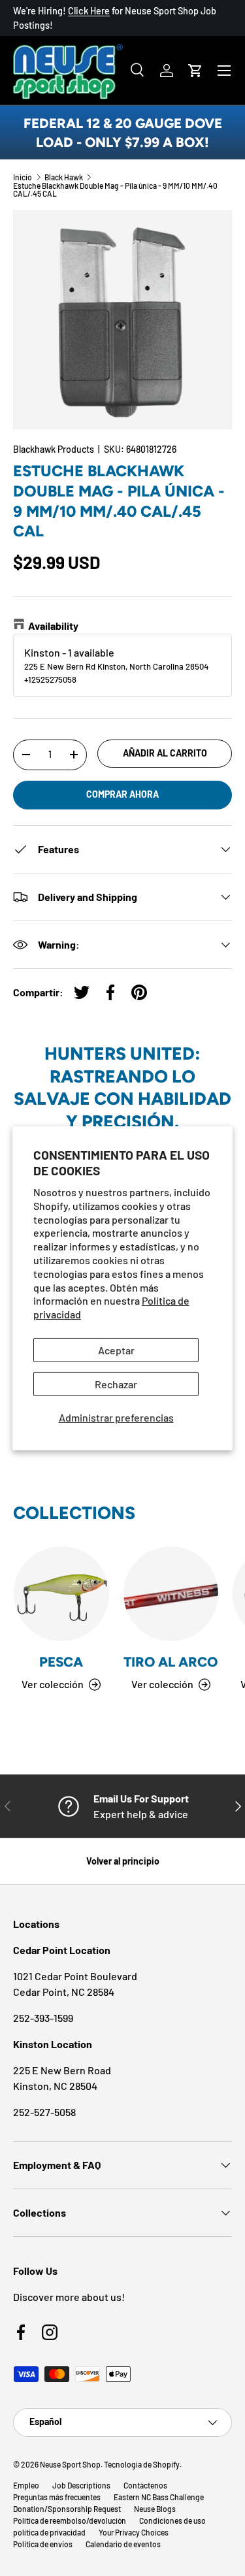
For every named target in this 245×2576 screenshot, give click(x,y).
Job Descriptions (81, 2485)
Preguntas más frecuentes (57, 2497)
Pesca (61, 1662)
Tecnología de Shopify (142, 2464)
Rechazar (116, 1384)
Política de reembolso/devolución (70, 2520)
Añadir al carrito (165, 753)
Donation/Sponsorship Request (67, 2509)
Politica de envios (43, 2544)
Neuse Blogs (155, 2509)
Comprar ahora (122, 794)
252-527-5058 (44, 2112)
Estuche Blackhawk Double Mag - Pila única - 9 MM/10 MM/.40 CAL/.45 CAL (115, 189)
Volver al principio (123, 1861)
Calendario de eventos (123, 2544)
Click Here (89, 11)
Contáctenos (145, 2485)
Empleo (26, 2485)
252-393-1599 (43, 2018)
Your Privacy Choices (134, 2532)
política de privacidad (49, 2532)
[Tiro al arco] (171, 1594)
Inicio (23, 177)
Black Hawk (64, 177)
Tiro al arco (171, 1662)
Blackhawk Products (54, 449)
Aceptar (116, 1350)
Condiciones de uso (172, 2520)
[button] (195, 71)
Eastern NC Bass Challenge (159, 2497)
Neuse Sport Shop (70, 2464)
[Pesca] (61, 1594)
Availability (53, 626)
